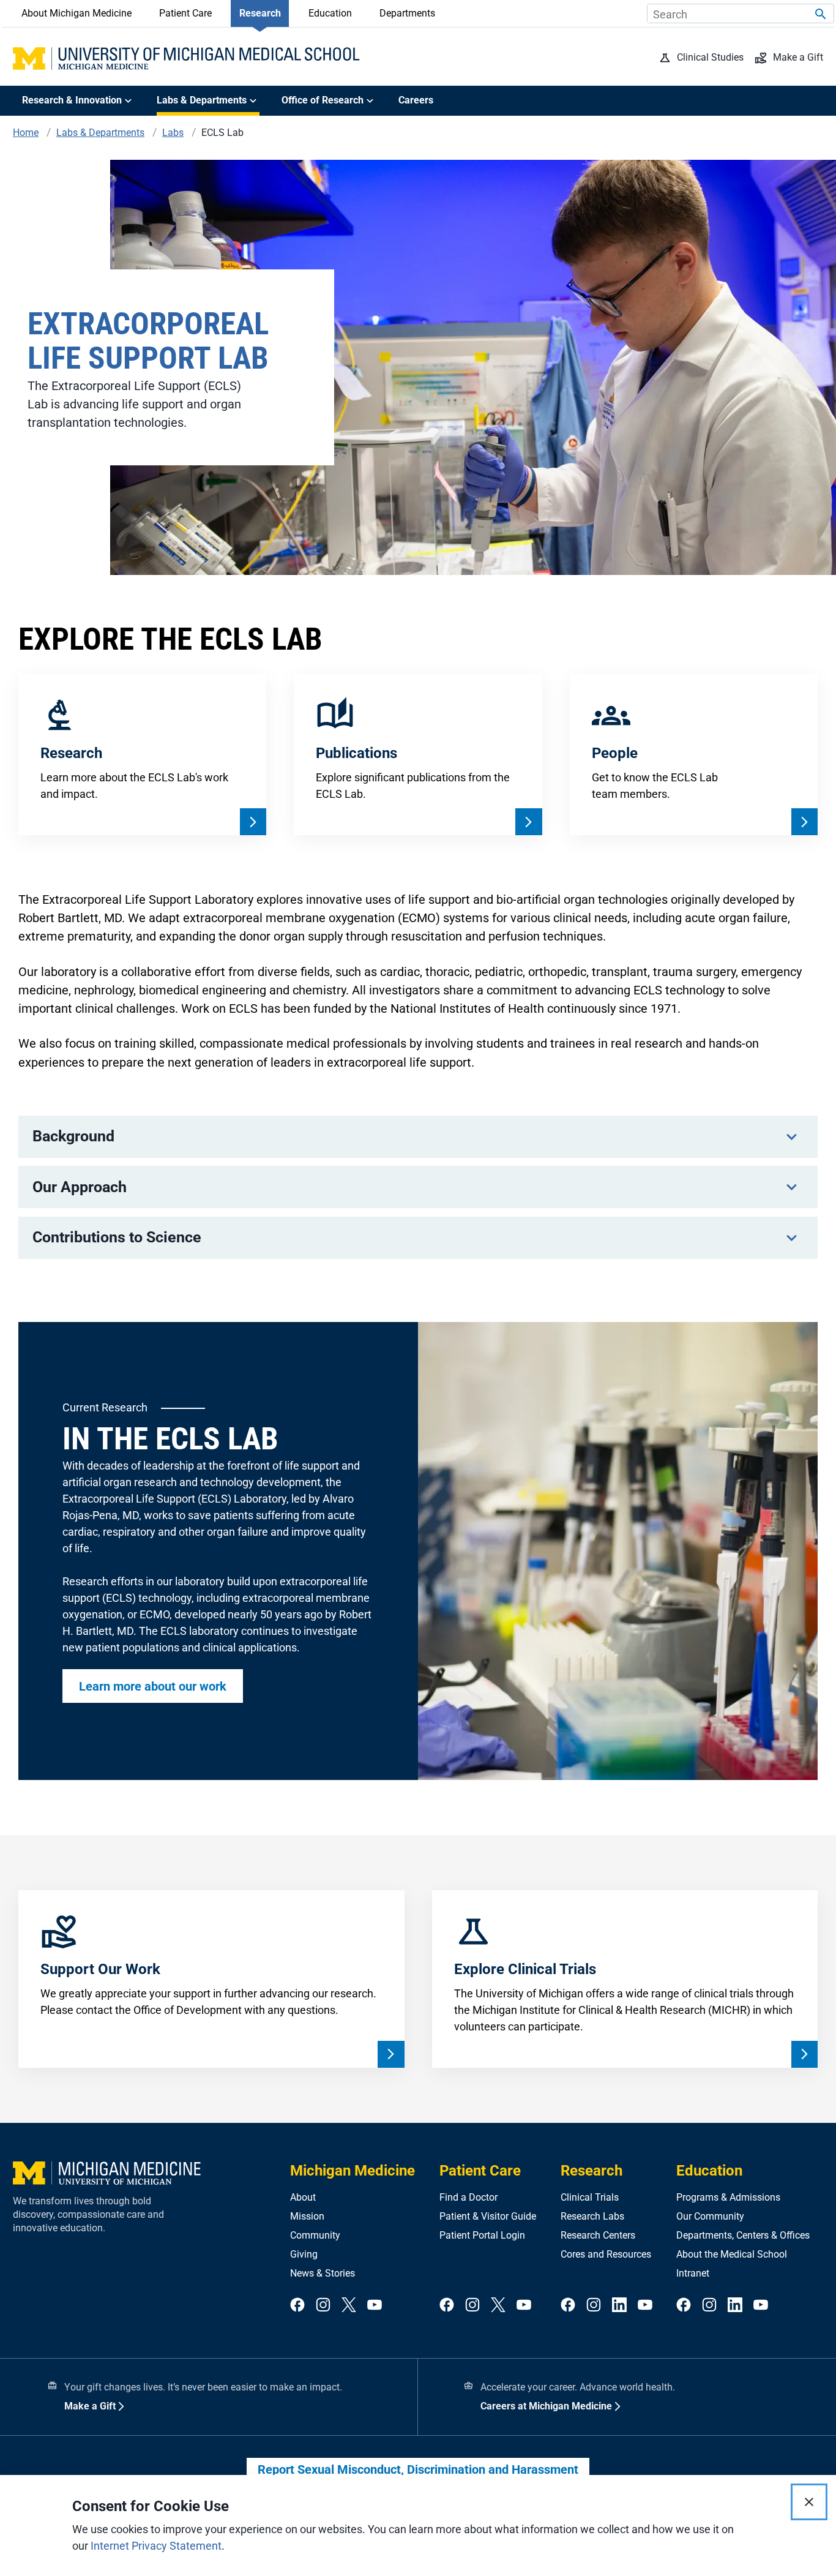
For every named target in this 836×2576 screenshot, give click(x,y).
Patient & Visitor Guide (488, 2216)
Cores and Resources (606, 2254)
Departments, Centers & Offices (743, 2235)
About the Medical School (732, 2254)
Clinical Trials (590, 2197)
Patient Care (185, 13)
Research (260, 13)
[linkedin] (619, 2306)
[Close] (809, 2502)
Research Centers (598, 2235)
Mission (307, 2216)
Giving (304, 2254)
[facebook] (297, 2306)
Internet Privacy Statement (156, 2546)
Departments (407, 13)
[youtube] (375, 2306)
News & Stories (323, 2273)
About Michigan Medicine (77, 13)
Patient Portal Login (482, 2235)
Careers (416, 100)
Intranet (693, 2273)
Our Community (710, 2216)
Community (315, 2235)
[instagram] (323, 2306)
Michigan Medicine (353, 2171)
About (303, 2197)
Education (330, 13)
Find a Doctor (468, 2197)
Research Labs (592, 2216)
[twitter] (349, 2306)
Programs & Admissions (728, 2197)
